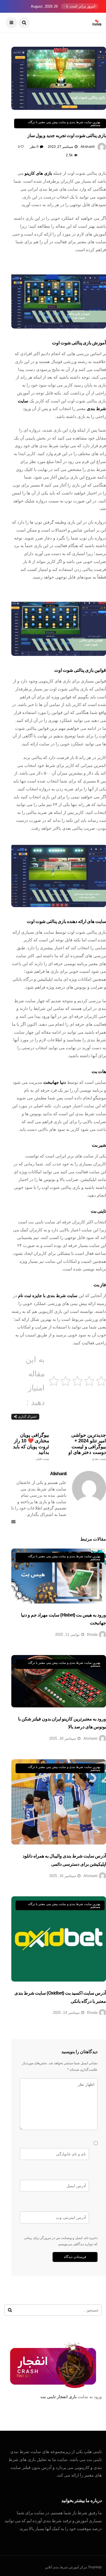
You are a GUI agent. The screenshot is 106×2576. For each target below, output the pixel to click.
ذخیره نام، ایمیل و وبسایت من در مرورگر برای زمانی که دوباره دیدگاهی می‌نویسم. (61, 2241)
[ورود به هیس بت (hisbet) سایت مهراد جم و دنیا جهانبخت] (59, 1576)
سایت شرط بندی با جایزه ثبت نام (48, 1296)
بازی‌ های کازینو (38, 173)
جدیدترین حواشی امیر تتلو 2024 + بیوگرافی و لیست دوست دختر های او (87, 1447)
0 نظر (34, 147)
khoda (92, 1634)
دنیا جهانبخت (55, 1082)
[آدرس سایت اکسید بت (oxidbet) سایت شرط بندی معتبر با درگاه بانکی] (59, 1939)
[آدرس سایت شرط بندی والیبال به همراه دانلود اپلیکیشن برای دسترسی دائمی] (59, 1802)
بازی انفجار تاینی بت (59, 2397)
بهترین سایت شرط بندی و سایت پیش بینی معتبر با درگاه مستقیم (64, 123)
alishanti (88, 147)
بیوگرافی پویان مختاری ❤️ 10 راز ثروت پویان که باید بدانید (31, 1447)
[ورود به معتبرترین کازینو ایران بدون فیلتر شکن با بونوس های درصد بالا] (59, 1681)
